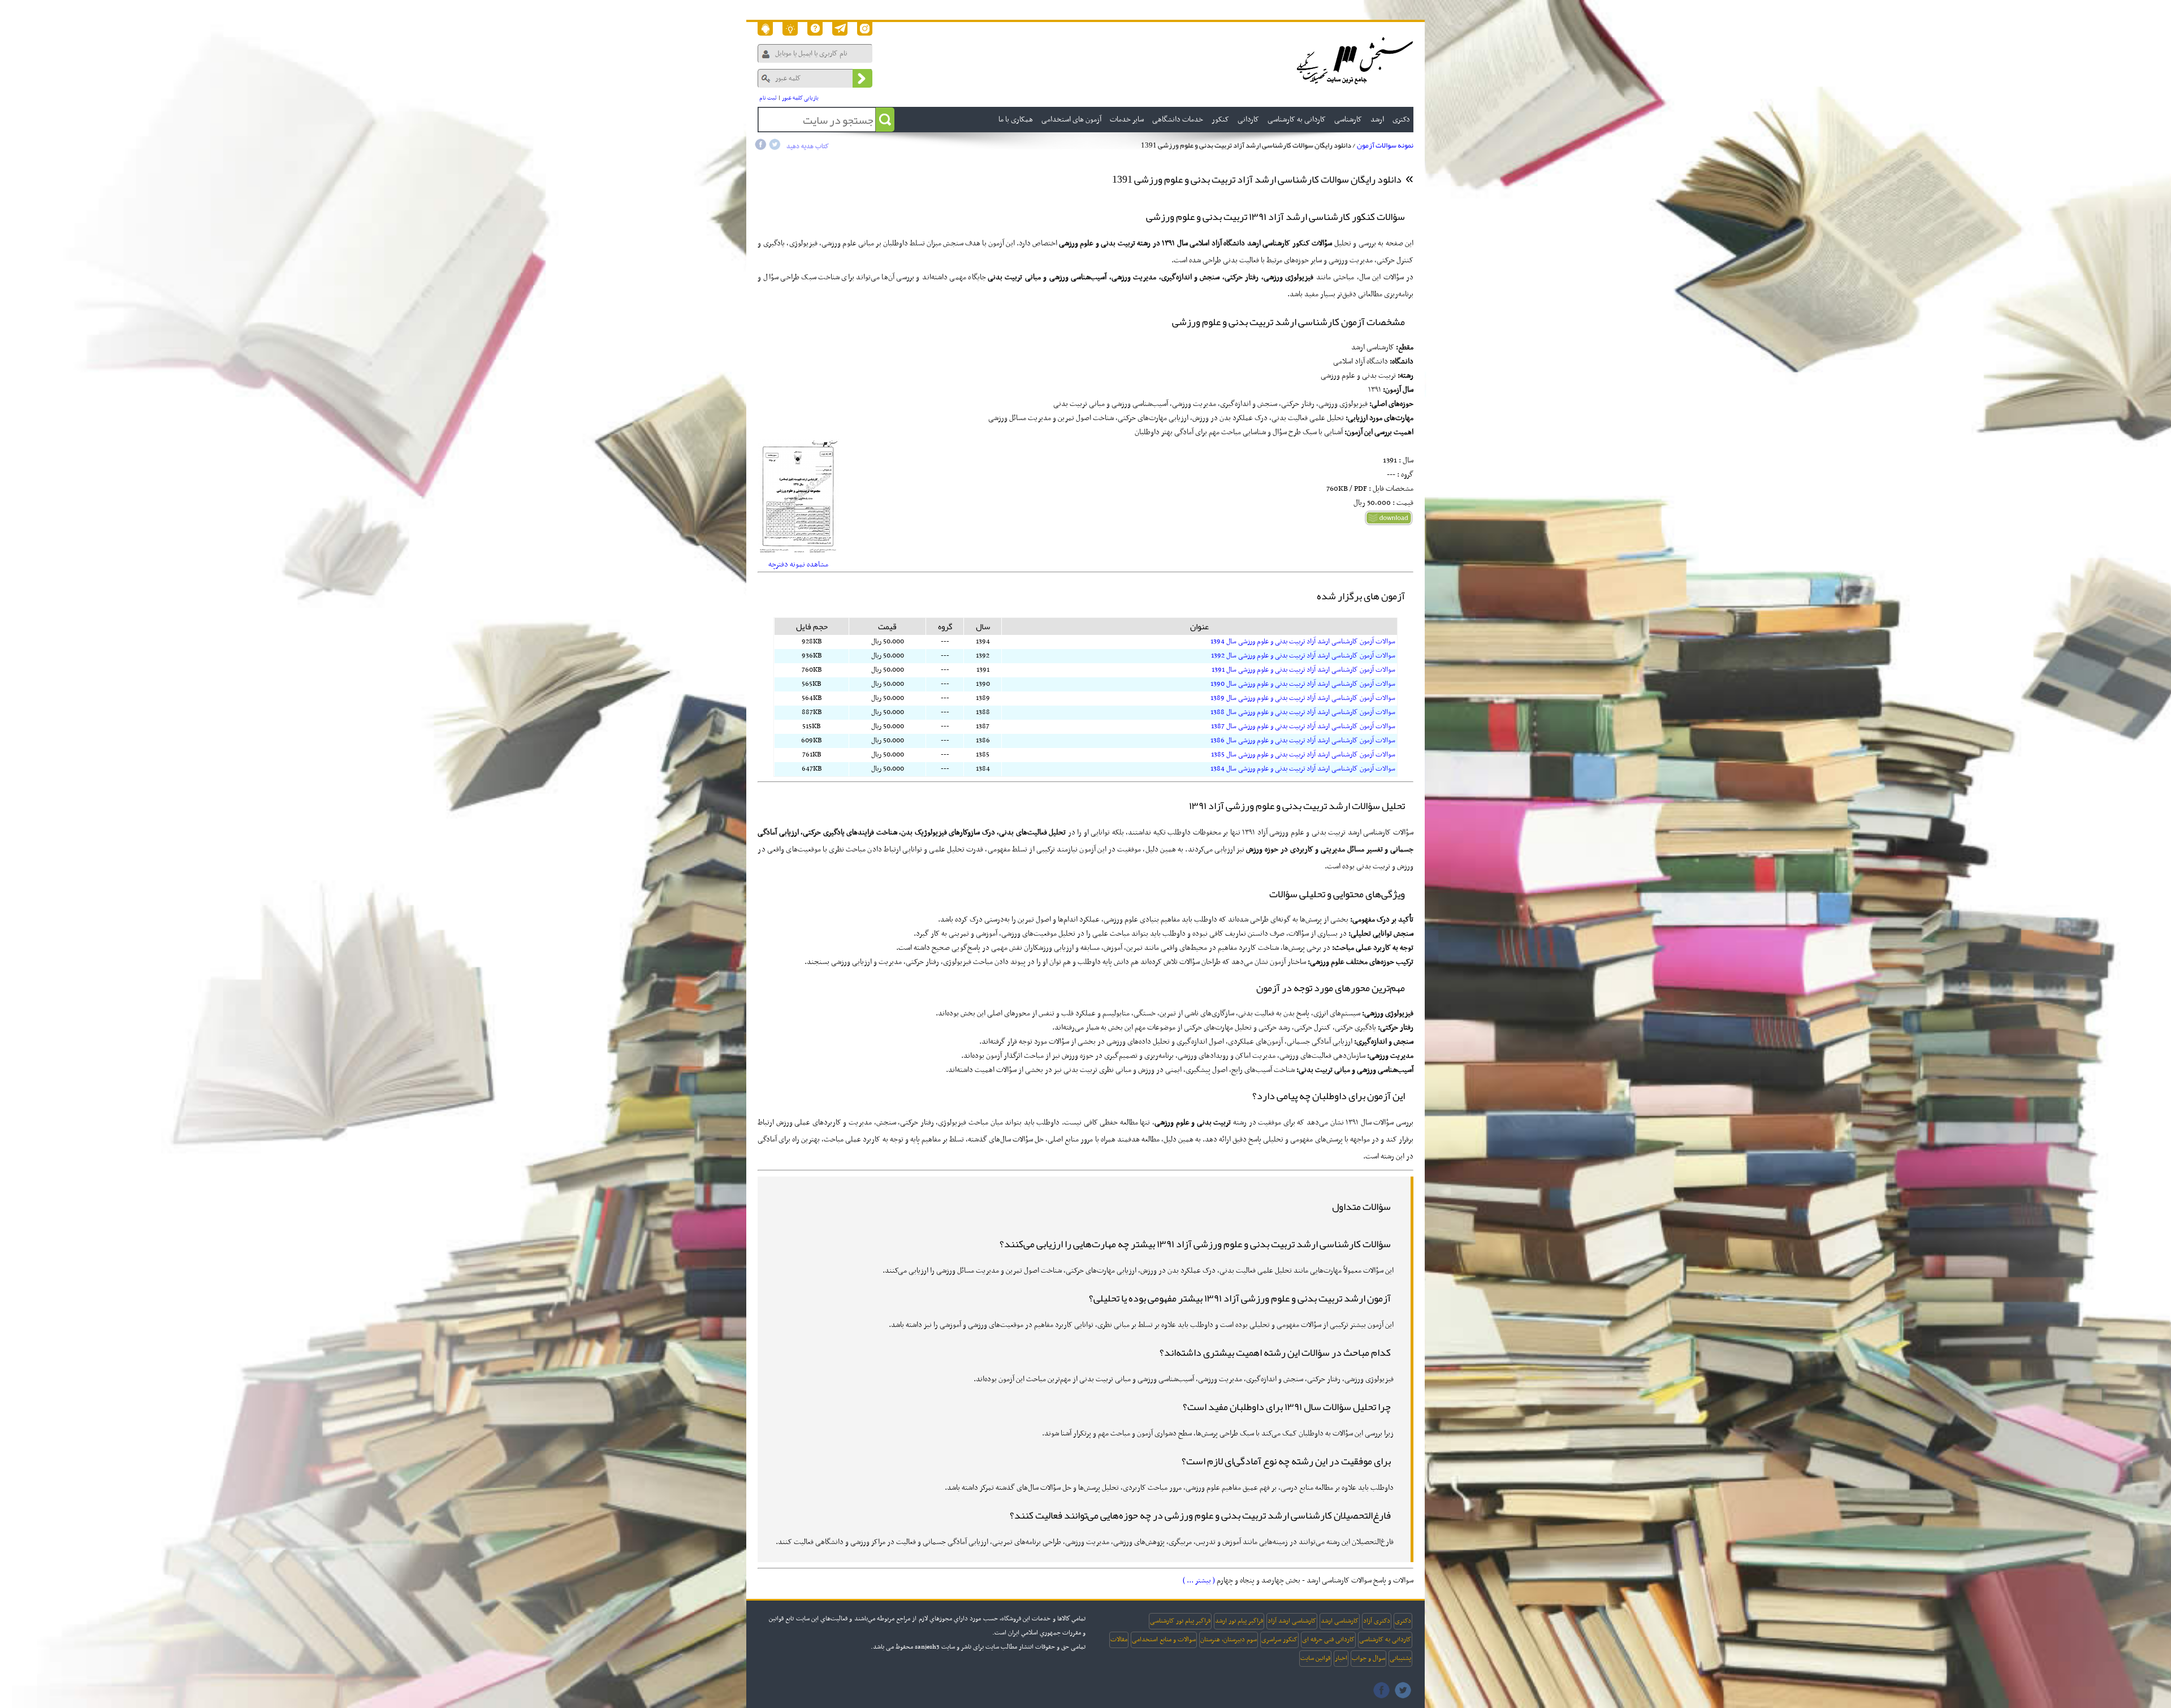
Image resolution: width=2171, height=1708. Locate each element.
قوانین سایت (1315, 1658)
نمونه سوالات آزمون (1385, 145)
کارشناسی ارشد (1340, 1621)
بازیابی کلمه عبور (800, 98)
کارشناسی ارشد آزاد (1292, 1621)
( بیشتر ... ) (1199, 1581)
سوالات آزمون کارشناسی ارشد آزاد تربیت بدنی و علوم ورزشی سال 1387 (1303, 727)
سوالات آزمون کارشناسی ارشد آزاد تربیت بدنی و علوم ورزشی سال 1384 (1303, 769)
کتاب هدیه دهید (808, 146)
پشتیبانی (1400, 1658)
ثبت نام (768, 98)
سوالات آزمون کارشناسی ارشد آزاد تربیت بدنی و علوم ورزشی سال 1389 (1303, 698)
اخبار (1341, 1658)
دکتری (1403, 1621)
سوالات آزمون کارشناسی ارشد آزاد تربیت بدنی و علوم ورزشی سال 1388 (1303, 712)
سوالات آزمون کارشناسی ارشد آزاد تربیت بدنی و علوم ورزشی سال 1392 (1303, 656)
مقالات (1119, 1640)
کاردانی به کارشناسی (1385, 1640)
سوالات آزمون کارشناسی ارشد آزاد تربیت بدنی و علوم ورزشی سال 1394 (1303, 642)
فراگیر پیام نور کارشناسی (1180, 1621)
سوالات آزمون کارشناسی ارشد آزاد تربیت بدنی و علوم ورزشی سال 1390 (1303, 684)
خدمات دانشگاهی (1178, 120)
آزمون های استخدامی (1071, 120)
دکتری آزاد (1377, 1621)
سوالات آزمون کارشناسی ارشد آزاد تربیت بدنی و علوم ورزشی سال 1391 (1303, 670)
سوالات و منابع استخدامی (1164, 1640)
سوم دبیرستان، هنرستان (1229, 1640)
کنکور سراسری (1279, 1640)
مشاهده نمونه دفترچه (798, 565)
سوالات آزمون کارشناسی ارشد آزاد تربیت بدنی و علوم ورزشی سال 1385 (1303, 755)
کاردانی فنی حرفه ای (1328, 1640)
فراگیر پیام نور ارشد (1239, 1621)
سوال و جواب (1368, 1658)
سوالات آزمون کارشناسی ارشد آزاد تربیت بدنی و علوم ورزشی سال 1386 (1303, 741)
